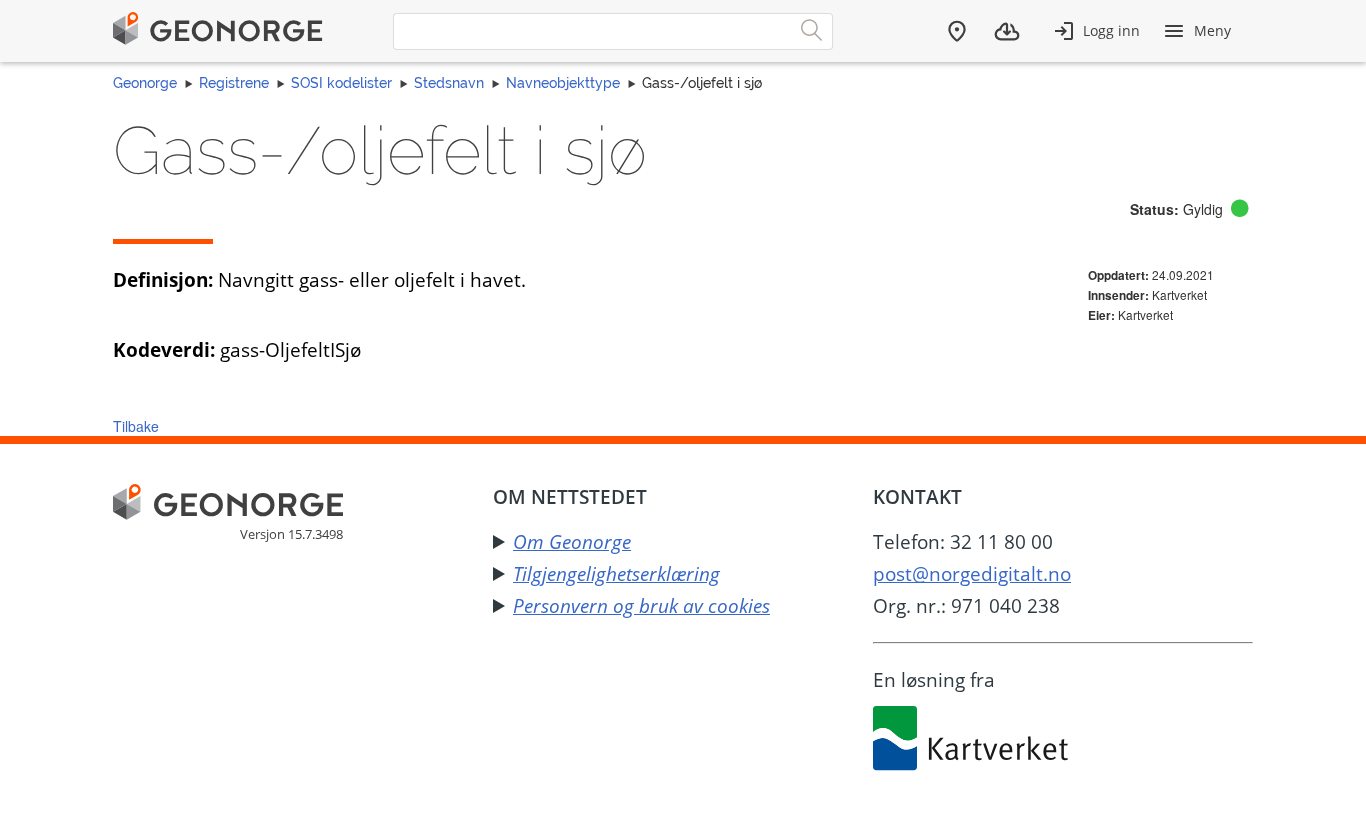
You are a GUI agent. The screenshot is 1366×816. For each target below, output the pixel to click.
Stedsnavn (449, 83)
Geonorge (145, 83)
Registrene (234, 83)
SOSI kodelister (341, 83)
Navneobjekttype (563, 83)
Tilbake (136, 426)
